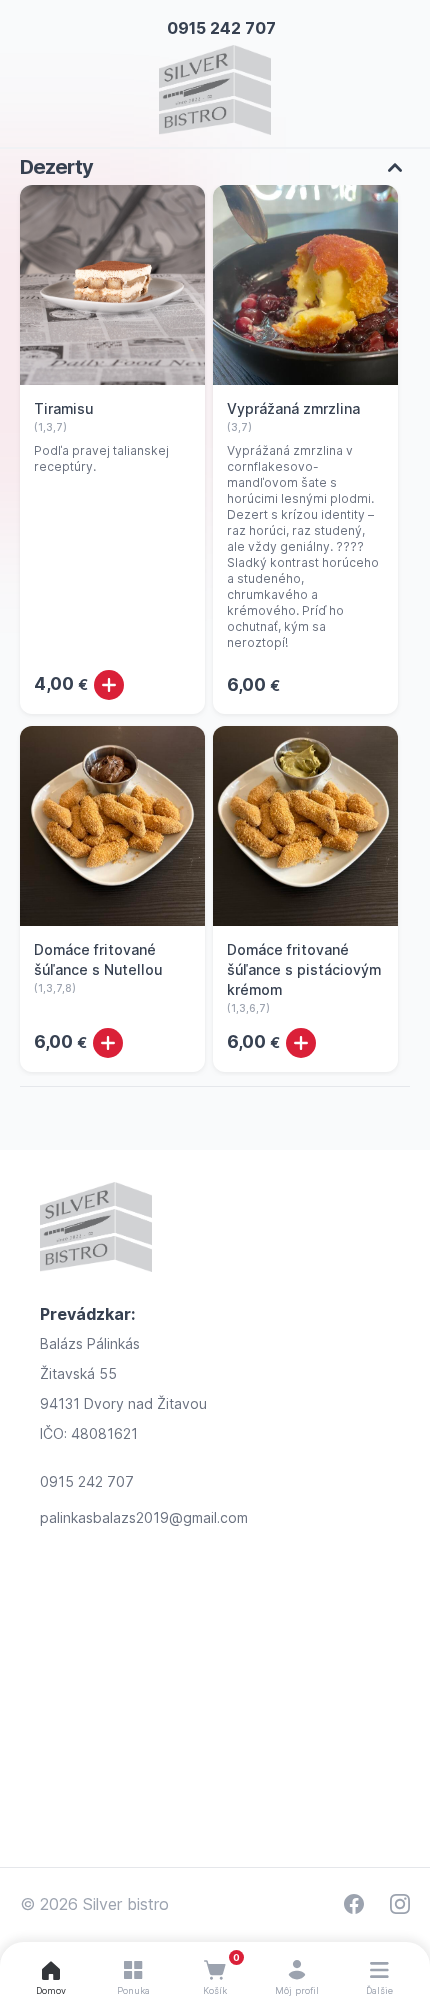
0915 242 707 (221, 28)
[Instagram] (400, 1904)
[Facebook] (354, 1904)
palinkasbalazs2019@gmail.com (144, 1517)
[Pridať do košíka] (109, 685)
